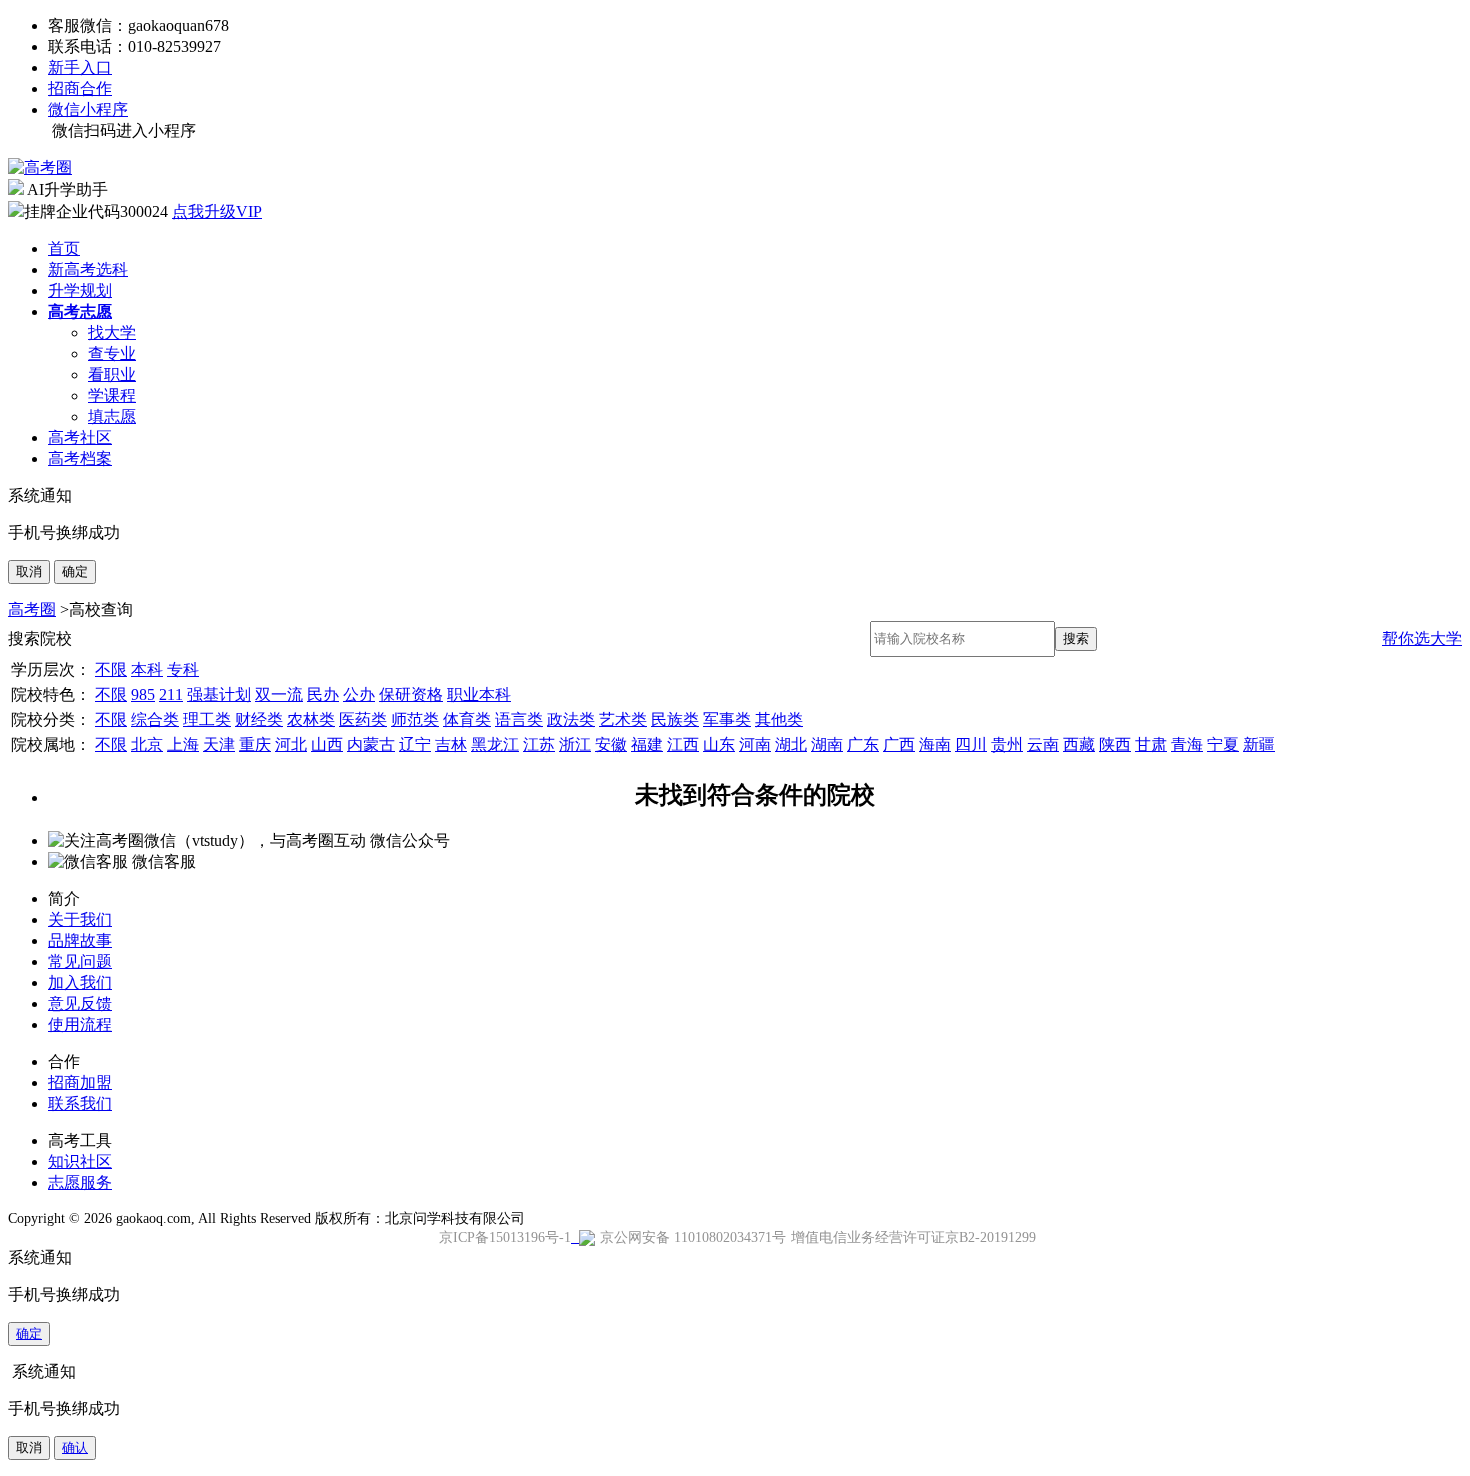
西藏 (1079, 744)
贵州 (1007, 744)
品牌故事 (80, 940)
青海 (1187, 744)
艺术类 (623, 719)
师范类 (415, 719)
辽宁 (415, 744)
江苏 (539, 744)
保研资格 (411, 694)
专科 (183, 669)
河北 (291, 744)
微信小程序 (88, 109)
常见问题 (80, 961)
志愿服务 (80, 1182)
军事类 (727, 719)
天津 (219, 744)
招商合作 (80, 88)
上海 (183, 744)
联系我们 (80, 1103)
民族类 (675, 719)
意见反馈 (80, 1003)
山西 (327, 744)
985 (143, 694)
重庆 (255, 744)
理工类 (207, 719)
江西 (683, 744)
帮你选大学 (1422, 638)
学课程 (112, 395)
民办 (323, 694)
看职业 (112, 374)
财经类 (259, 719)
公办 (359, 694)
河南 (755, 744)
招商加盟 (80, 1082)
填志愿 (112, 416)
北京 (147, 744)
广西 (899, 744)
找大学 (112, 332)
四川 (971, 744)
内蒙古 (371, 744)
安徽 (611, 744)
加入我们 (80, 982)
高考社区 (80, 437)
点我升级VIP (217, 211)
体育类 (467, 719)
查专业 (112, 353)
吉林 (451, 744)
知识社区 (80, 1161)
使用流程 (80, 1024)
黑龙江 (495, 744)
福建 (647, 744)
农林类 (311, 719)
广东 (863, 744)
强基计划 (219, 694)
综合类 (155, 719)
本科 (147, 669)
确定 (75, 571)
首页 (64, 248)
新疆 (1259, 744)
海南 (935, 744)
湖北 (791, 744)
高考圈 (32, 609)
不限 (111, 669)
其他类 (779, 719)
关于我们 (80, 919)
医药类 (363, 719)
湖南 (827, 744)
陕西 (1115, 744)
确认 (75, 1447)
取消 (29, 571)
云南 (1043, 744)
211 (171, 694)
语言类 (519, 719)
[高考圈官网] (40, 167)
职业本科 (479, 694)
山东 (719, 744)
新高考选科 (88, 269)
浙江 (575, 744)
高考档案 (80, 458)
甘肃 (1151, 744)
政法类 (571, 719)
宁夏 (1223, 744)
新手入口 (80, 67)
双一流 (279, 694)
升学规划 (80, 290)
